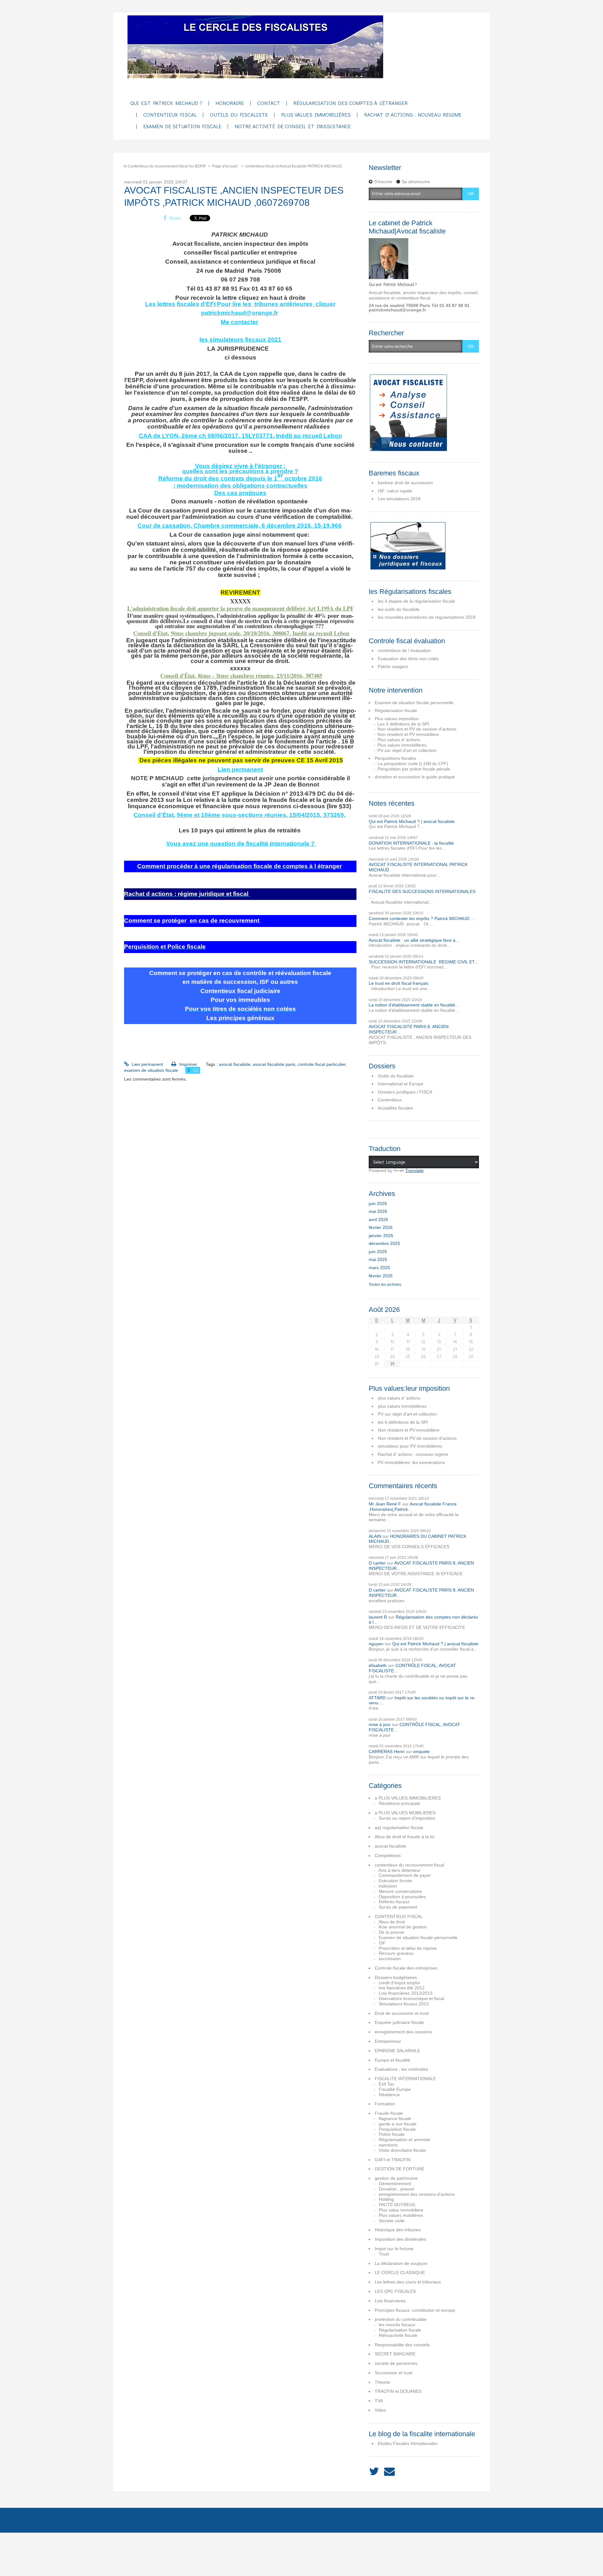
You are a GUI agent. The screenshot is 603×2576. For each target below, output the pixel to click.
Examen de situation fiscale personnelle (414, 703)
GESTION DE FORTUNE (399, 2169)
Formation (385, 2104)
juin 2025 (378, 1252)
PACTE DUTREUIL (397, 2205)
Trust (384, 2254)
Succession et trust (394, 2373)
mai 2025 (378, 1259)
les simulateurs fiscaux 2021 (240, 340)
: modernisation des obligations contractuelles (240, 486)
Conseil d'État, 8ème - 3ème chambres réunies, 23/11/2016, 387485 (241, 675)
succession (390, 1959)
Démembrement (395, 2184)
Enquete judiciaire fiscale (399, 2022)
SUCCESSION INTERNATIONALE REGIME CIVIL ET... (423, 962)
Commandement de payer (405, 1875)
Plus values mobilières (401, 2215)
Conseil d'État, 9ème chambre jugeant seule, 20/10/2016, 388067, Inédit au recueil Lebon (241, 633)
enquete (421, 1751)
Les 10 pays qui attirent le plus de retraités (240, 830)
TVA (379, 2401)
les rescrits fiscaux (397, 2325)
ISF (382, 1943)
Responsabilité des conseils (402, 2345)
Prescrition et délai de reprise (408, 1948)
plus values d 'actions (399, 1398)
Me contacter (239, 322)
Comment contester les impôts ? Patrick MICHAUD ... (422, 918)
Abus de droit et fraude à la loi (405, 1837)
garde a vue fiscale (398, 2124)
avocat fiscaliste (235, 1064)
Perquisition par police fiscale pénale (414, 769)
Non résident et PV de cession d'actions (417, 729)
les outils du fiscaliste (399, 609)
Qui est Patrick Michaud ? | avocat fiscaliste (412, 821)
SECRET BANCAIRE (395, 2354)
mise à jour (380, 1724)
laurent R (378, 1617)
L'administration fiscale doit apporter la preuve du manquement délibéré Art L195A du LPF (240, 608)
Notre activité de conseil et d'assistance (293, 126)
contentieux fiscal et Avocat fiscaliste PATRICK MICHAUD (293, 166)
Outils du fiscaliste (396, 1076)
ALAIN (375, 1536)
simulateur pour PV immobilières (410, 1446)
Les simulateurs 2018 (399, 499)
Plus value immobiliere (401, 2210)
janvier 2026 (381, 1236)
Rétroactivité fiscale (398, 2335)
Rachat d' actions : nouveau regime (413, 115)
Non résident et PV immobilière (408, 734)
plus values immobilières (402, 1406)
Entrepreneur (388, 2041)
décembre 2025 (384, 1243)
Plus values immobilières (316, 115)
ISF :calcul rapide (395, 491)
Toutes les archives (385, 1285)
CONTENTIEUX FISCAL (399, 1916)
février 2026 (381, 1227)
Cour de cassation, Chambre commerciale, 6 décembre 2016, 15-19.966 (240, 526)
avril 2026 (378, 1219)
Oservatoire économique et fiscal (411, 1998)
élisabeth (378, 1665)
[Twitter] (374, 2472)
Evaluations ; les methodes (401, 2069)
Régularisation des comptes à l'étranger (350, 103)
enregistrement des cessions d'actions (417, 2194)
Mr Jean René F (385, 1504)
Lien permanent (240, 769)
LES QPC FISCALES (395, 2291)
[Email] (389, 2472)
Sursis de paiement (398, 1907)
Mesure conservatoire (400, 1891)
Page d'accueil (225, 166)
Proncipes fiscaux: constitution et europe (415, 2310)
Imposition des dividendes (400, 2239)
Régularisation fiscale (396, 710)
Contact (269, 103)
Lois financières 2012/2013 (406, 1993)
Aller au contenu (19, 18)
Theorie (382, 2382)
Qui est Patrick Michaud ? (166, 103)
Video (380, 2410)
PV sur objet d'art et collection (407, 750)
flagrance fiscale (395, 2118)
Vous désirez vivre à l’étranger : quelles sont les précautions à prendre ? (240, 468)
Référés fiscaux (394, 1902)
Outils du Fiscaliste (239, 115)
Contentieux (390, 1100)
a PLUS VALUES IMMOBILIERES (408, 1798)
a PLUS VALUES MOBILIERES (405, 1813)
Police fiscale (392, 2134)
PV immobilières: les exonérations (411, 1462)
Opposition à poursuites (402, 1897)
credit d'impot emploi (399, 1983)
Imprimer (187, 1064)
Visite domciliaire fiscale (402, 2150)
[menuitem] (166, 104)
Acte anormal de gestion (403, 1927)
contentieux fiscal (170, 115)
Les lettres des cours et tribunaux (408, 2282)
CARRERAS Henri (387, 1751)
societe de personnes (396, 2363)
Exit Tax (386, 2084)
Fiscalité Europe (395, 2089)
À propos (208, 2520)
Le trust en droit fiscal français (399, 983)
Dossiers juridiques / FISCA (405, 1092)
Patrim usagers (393, 666)
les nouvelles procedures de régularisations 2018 (427, 617)
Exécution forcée (395, 1881)
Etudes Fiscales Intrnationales (408, 2443)
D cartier (377, 1563)
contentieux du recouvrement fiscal (409, 1865)
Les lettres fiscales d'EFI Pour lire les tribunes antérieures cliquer (240, 304)
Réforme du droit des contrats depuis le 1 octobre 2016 (240, 478)
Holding (386, 2199)
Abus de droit (392, 1922)
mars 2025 (379, 1268)
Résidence (389, 2095)
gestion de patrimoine (396, 2178)
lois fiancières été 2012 (402, 1988)
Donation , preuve (397, 2189)
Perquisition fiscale (397, 2129)
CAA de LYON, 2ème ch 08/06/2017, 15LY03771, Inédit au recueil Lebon (240, 436)
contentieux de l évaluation (404, 650)
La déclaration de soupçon (401, 2263)
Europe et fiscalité (392, 2060)
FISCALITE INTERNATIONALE (405, 2079)
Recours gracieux (396, 1953)
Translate (414, 1170)
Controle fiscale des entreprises (406, 1968)
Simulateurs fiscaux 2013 (404, 2004)
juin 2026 (378, 1203)
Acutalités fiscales (395, 1108)
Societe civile (392, 2221)
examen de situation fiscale (151, 1070)
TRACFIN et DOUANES (398, 2391)
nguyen (376, 1644)
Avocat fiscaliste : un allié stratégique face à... (414, 940)
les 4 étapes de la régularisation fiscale (416, 601)
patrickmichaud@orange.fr (239, 313)
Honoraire (230, 103)
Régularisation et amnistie (405, 2140)
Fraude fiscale (389, 2113)
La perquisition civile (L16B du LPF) (413, 764)
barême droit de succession (405, 483)
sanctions (388, 2145)
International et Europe (401, 1084)
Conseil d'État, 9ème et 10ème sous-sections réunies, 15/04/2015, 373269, (239, 815)
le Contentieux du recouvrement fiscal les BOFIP (165, 166)
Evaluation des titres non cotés (408, 659)
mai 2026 (378, 1211)
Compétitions (388, 1855)
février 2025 (381, 1276)
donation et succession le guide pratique (415, 777)
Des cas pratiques (240, 493)
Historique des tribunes (398, 2230)
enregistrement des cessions (403, 2032)
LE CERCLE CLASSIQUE (400, 2272)
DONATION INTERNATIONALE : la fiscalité (411, 843)
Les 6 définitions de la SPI (403, 724)
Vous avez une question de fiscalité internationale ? (241, 844)
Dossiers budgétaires (396, 1977)
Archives (170, 2520)
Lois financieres (390, 2301)
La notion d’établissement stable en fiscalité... (414, 1005)
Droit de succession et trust (402, 2013)
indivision (388, 1886)
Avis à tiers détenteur (399, 1870)
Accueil (135, 2520)
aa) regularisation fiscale (399, 1828)
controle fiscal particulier (322, 1064)
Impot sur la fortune (394, 2249)
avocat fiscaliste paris (274, 1064)
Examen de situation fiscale (182, 126)
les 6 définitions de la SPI (403, 1422)
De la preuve (391, 1932)
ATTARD (377, 1698)
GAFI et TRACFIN (393, 2160)
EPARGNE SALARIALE (397, 2051)
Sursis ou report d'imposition (407, 1818)
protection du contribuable (401, 2319)
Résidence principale (399, 1803)
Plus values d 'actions (399, 740)
